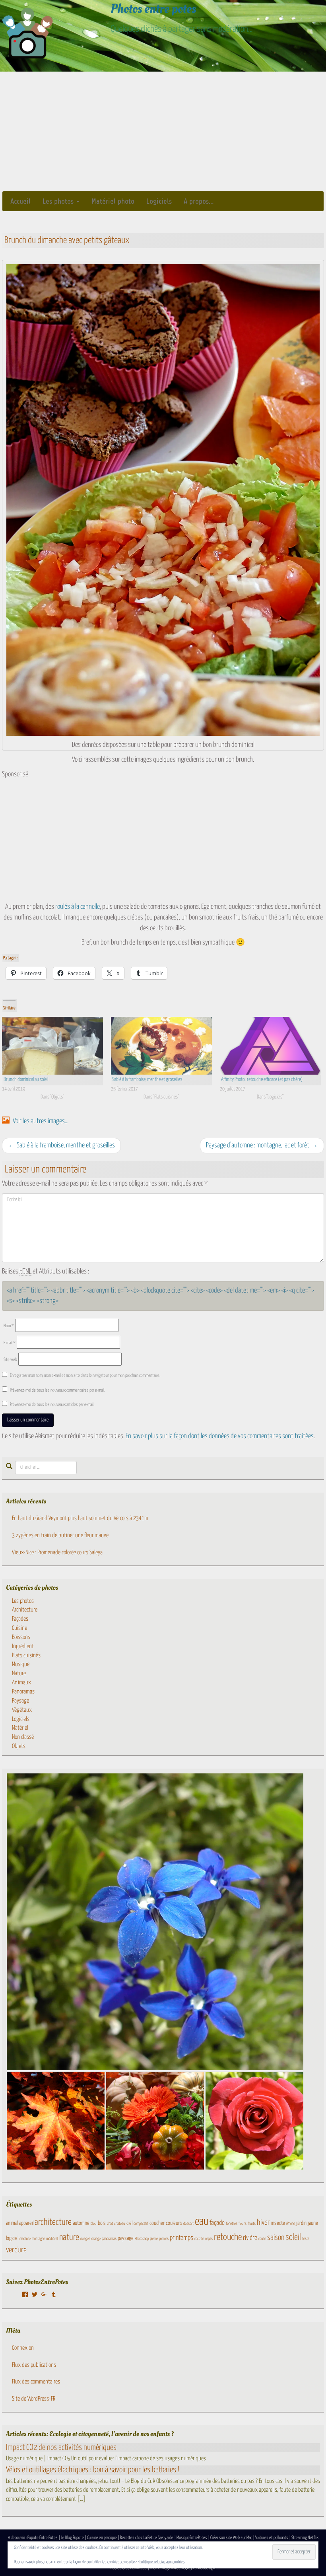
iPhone (291, 2224)
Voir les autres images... (40, 1121)
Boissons (21, 1637)
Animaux (21, 1683)
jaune (313, 2223)
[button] (155, 1922)
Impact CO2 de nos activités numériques (61, 2448)
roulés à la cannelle (78, 907)
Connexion (23, 2348)
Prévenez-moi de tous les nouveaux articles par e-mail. (52, 1405)
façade (217, 2223)
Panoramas (23, 1692)
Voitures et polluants (272, 2538)
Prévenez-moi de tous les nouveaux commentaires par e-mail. (57, 1390)
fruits (252, 2224)
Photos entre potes (153, 9)
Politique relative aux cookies (162, 2562)
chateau (120, 2224)
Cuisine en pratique (102, 2538)
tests (306, 2239)
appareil (26, 2223)
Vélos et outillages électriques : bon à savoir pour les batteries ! (93, 2470)
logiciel (12, 2238)
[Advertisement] (163, 131)
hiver (263, 2223)
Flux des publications (34, 2365)
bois (102, 2223)
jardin (301, 2223)
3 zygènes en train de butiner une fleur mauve (60, 1535)
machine (25, 2239)
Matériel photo (113, 201)
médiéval (52, 2239)
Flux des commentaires (36, 2382)
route (262, 2239)
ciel (129, 2223)
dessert (188, 2224)
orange (96, 2239)
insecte (278, 2223)
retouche (228, 2237)
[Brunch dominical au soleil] (52, 1046)
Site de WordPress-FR (34, 2399)
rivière (250, 2238)
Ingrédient (23, 1646)
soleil (293, 2238)
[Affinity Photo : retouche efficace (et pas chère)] (270, 1046)
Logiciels (159, 201)
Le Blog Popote (72, 2538)
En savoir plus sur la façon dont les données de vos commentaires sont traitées (220, 1436)
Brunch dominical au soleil (26, 1080)
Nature (19, 1673)
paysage (126, 2238)
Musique (21, 1664)
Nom (9, 1326)
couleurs (174, 2223)
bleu (94, 2224)
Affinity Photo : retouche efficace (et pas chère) (262, 1080)
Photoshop (142, 2239)
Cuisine (19, 1628)
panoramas (109, 2239)
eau (202, 2222)
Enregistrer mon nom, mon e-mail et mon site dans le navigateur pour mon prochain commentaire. (85, 1375)
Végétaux (22, 1710)
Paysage (20, 1701)
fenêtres (232, 2224)
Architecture (25, 1610)
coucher (157, 2223)
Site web (10, 1360)
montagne (38, 2239)
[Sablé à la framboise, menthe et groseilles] (161, 1046)
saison (276, 2238)
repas (209, 2239)
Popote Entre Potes (43, 2538)
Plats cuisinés (26, 1655)
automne (81, 2223)
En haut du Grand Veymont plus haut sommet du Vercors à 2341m (80, 1518)
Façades (20, 1619)
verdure (16, 2250)
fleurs (243, 2224)
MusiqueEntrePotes (192, 2538)
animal (12, 2223)
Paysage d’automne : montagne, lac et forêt (262, 1145)
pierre (154, 2239)
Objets (19, 1746)
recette (199, 2239)
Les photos (59, 201)
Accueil (20, 201)
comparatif (141, 2224)
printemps (181, 2238)
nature (69, 2238)
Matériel (20, 1728)
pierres (164, 2239)
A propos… (199, 201)
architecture (53, 2222)
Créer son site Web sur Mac (231, 2538)
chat (110, 2224)
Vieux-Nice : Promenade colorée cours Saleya (57, 1552)
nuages (85, 2239)
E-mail (10, 1343)
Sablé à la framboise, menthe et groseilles (147, 1080)
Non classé (23, 1737)
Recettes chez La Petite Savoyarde (147, 2538)
